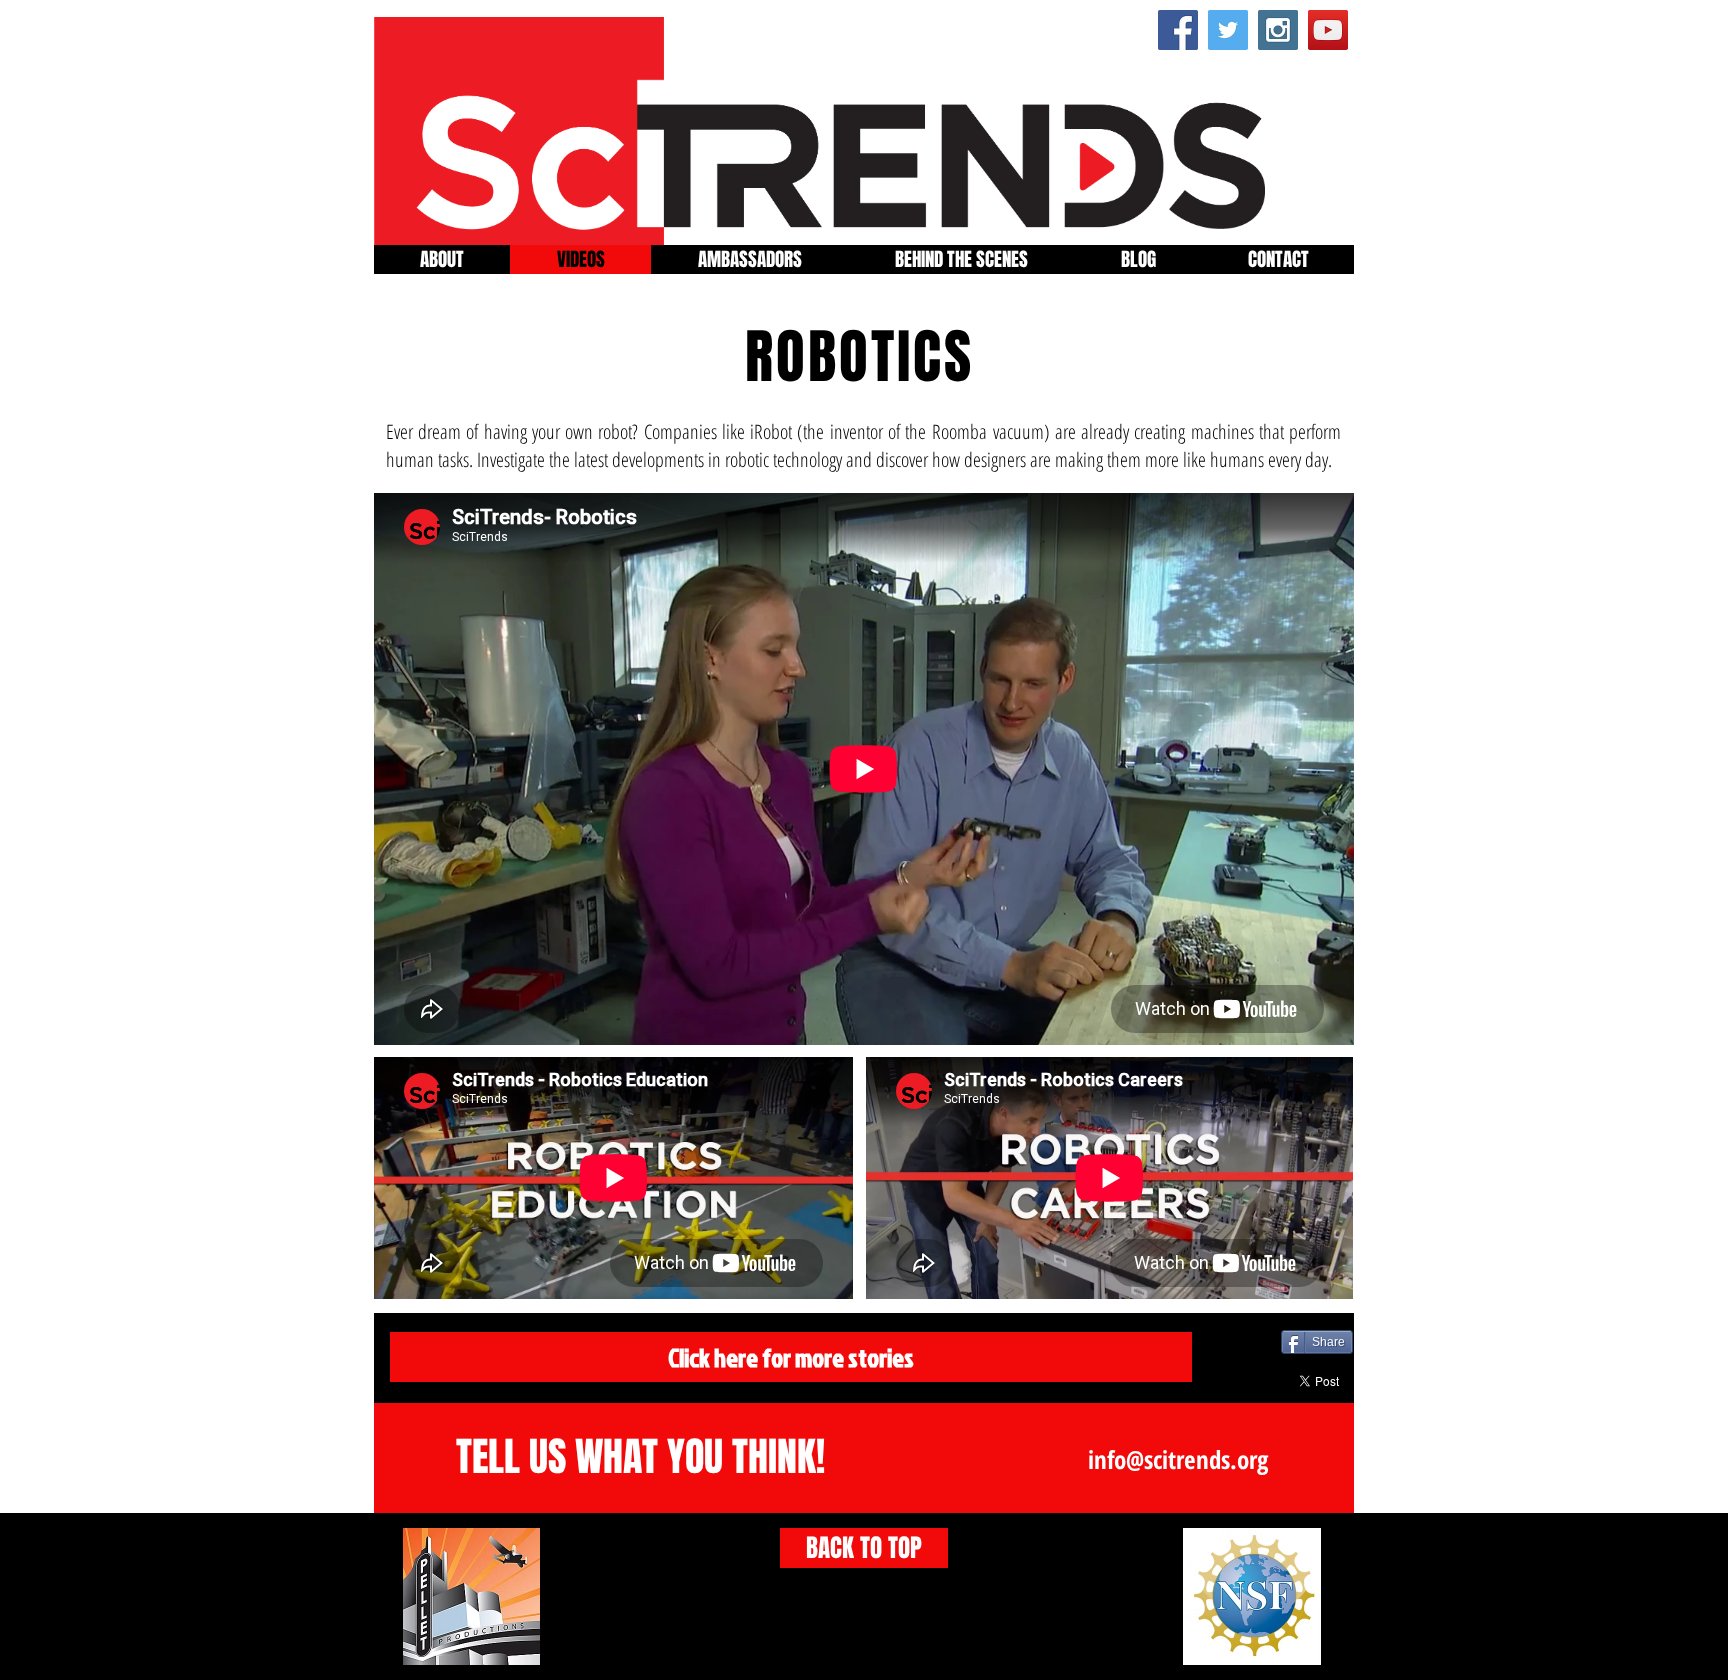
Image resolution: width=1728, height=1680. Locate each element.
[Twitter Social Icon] (1228, 30)
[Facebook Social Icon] (1178, 30)
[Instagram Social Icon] (1278, 30)
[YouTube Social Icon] (1328, 30)
